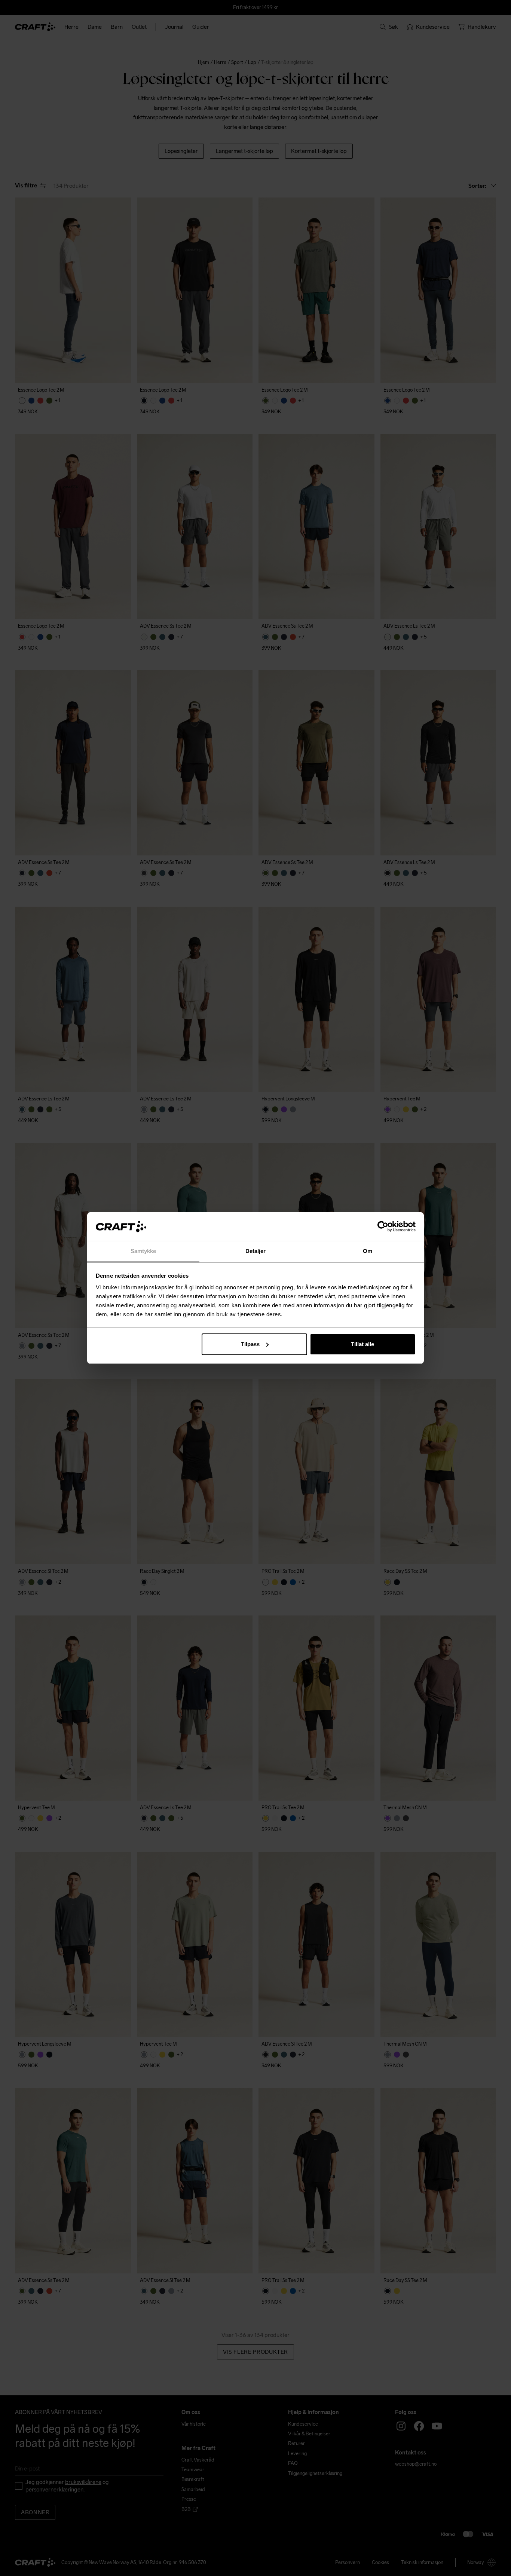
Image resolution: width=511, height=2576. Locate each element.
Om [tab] (368, 1251)
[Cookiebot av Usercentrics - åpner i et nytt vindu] (383, 1226)
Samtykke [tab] (143, 1251)
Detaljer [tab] (256, 1251)
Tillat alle (362, 1344)
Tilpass (250, 1344)
